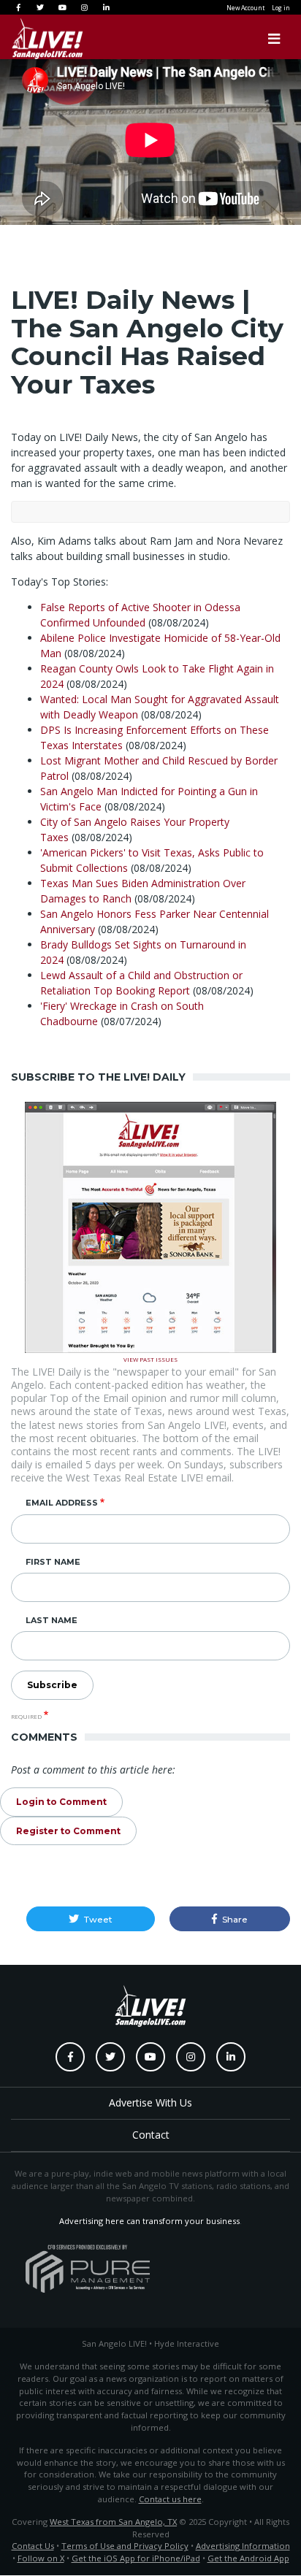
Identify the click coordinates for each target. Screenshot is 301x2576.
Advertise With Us (150, 2102)
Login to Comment (61, 1802)
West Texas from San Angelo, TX (113, 2522)
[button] (91, 1919)
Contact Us (33, 2546)
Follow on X (41, 2558)
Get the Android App (248, 2558)
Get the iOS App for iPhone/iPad (136, 2558)
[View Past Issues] (150, 1226)
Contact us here (170, 2499)
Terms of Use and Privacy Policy (125, 2546)
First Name (53, 1562)
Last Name (52, 1620)
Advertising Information (243, 2546)
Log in (281, 8)
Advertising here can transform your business (149, 2221)
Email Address (62, 1503)
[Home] (33, 39)
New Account (245, 8)
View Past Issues (150, 1358)
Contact (151, 2135)
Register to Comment (68, 1831)
